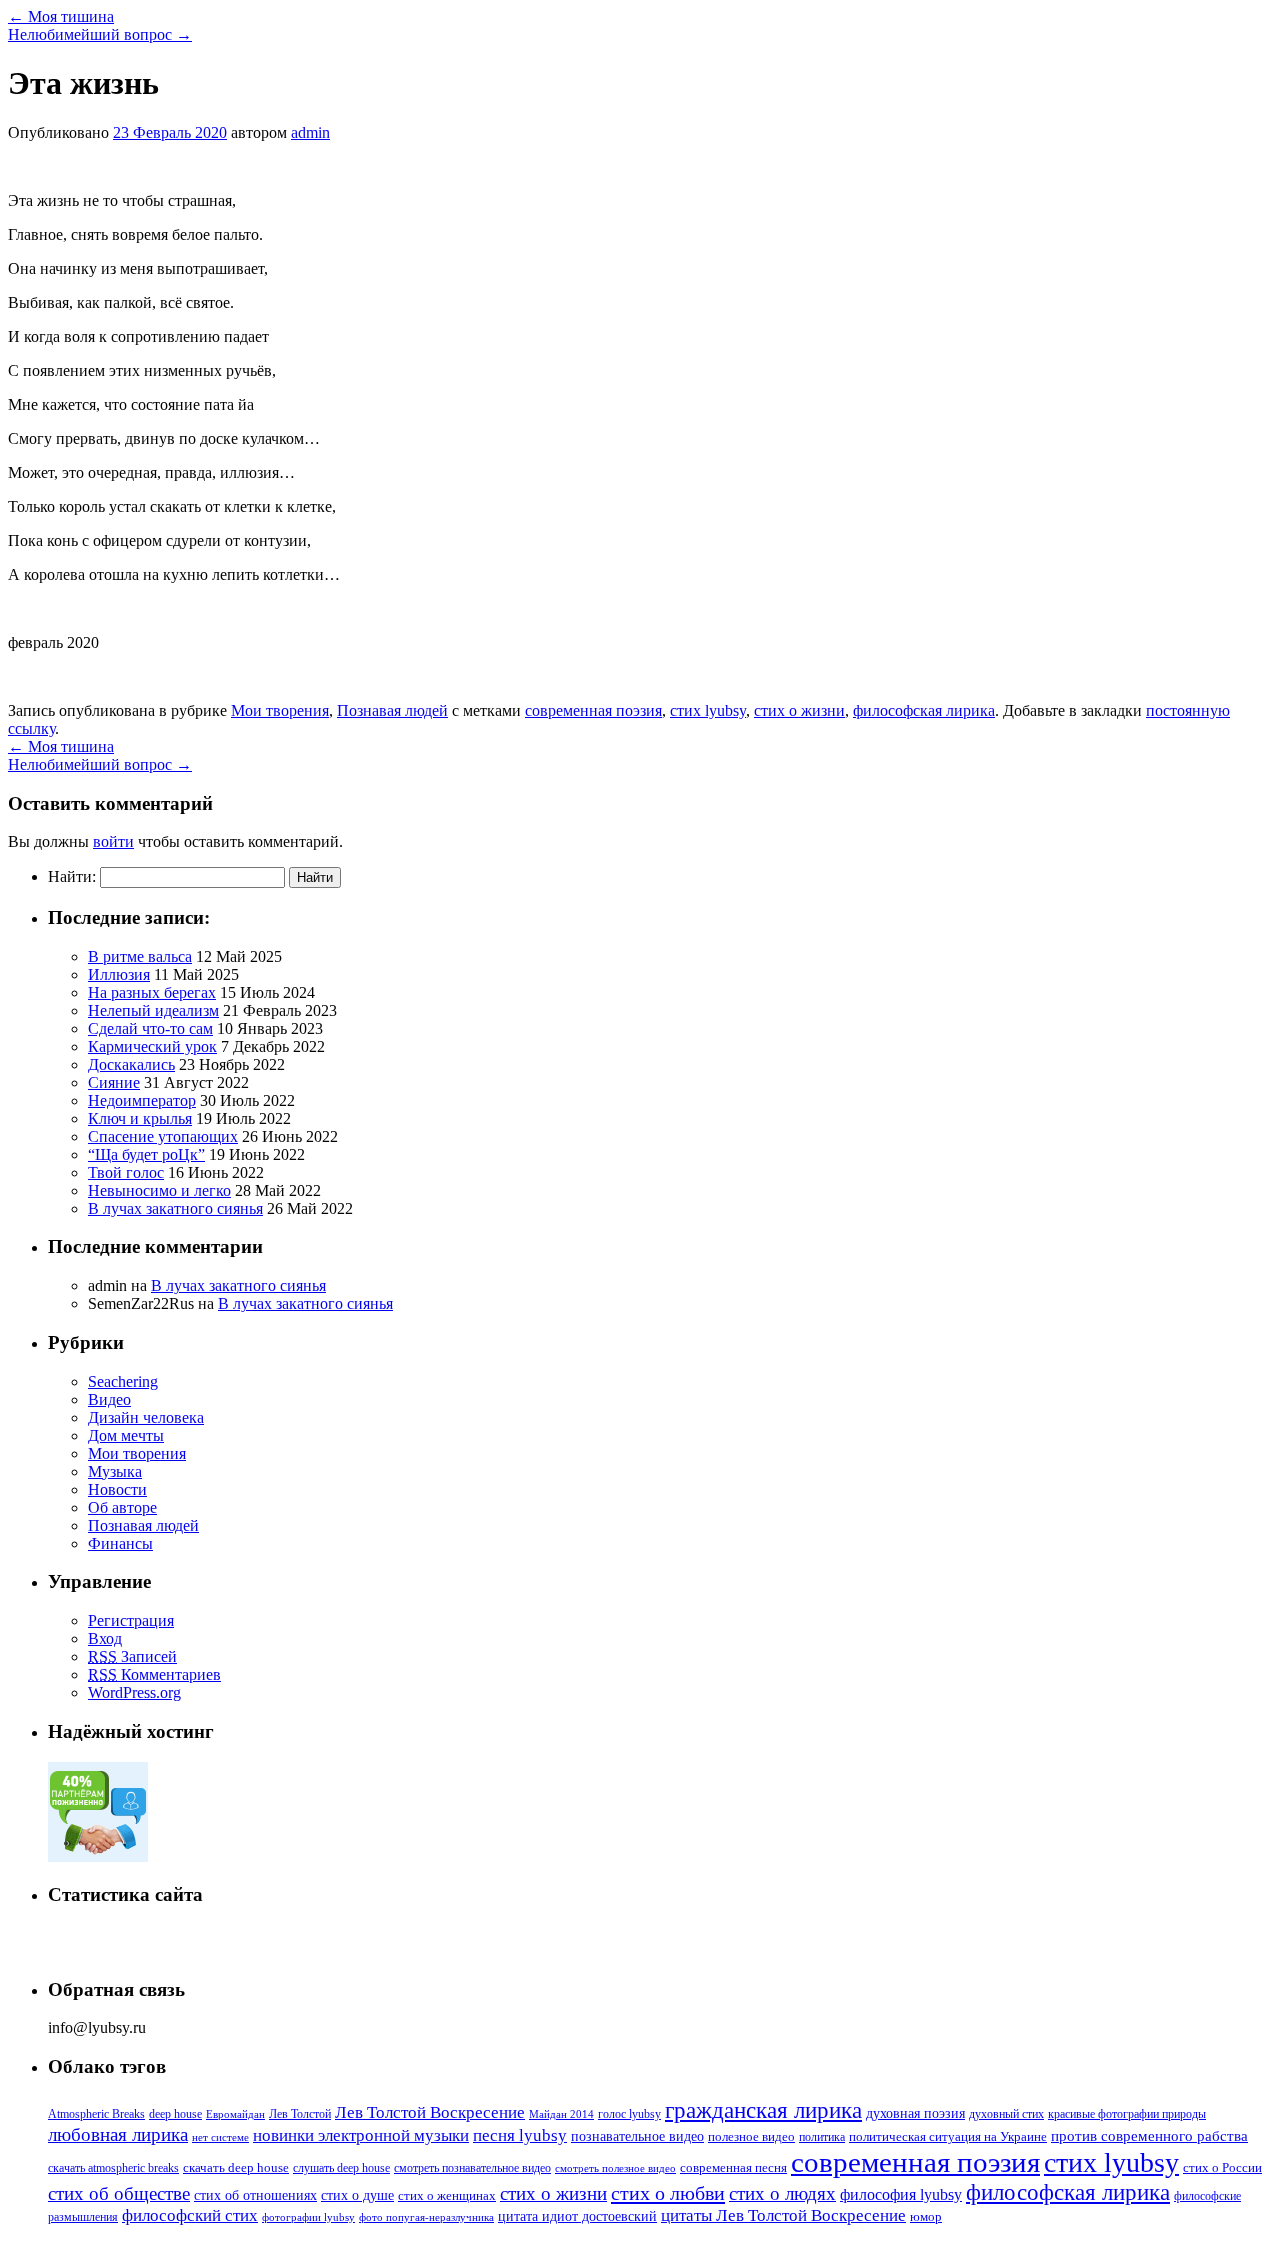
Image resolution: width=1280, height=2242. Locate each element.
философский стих (190, 2215)
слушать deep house (341, 2168)
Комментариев (154, 1674)
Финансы (120, 1543)
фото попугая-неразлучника (426, 2217)
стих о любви (668, 2193)
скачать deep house (236, 2168)
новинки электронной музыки (361, 2135)
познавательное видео (637, 2136)
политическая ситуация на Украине (948, 2137)
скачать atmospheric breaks (113, 2168)
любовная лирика (118, 2134)
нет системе (220, 2137)
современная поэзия (593, 710)
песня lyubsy (520, 2135)
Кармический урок (152, 1046)
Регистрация (131, 1620)
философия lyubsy (901, 2194)
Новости (117, 1489)
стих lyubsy (708, 710)
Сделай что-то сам (150, 1028)
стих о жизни (799, 710)
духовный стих (1006, 2114)
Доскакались (131, 1064)
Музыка (115, 1471)
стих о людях (782, 2193)
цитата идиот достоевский (577, 2216)
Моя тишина (61, 16)
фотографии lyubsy (308, 2217)
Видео (109, 1399)
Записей (132, 1656)
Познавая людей (392, 710)
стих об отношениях (255, 2195)
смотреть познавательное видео (472, 2168)
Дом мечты (126, 1435)
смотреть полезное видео (615, 2168)
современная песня (733, 2168)
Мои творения (280, 710)
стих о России (1222, 2168)
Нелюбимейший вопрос (100, 34)
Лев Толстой (300, 2114)
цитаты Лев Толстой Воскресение (783, 2215)
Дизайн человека (146, 1417)
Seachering (123, 1381)
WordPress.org (134, 1692)
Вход (105, 1638)
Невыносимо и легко (159, 1190)
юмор (926, 2216)
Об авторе (122, 1507)
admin (310, 132)
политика (822, 2137)
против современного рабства (1149, 2136)
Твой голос (126, 1172)
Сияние (114, 1082)
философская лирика (924, 710)
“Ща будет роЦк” (146, 1154)
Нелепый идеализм (153, 1010)
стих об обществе (119, 2193)
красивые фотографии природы (1127, 2114)
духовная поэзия (915, 2113)
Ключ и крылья (140, 1118)
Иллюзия (119, 974)
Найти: (72, 876)
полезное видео (751, 2137)
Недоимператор (142, 1100)
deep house (175, 2114)
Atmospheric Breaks (96, 2114)
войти (113, 841)
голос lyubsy (629, 2114)
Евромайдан (235, 2114)
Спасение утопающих (163, 1136)
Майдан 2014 (561, 2114)
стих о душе (357, 2195)
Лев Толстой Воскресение (430, 2112)
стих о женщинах (447, 2195)
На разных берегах (152, 992)
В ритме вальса (140, 956)
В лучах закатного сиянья (175, 1208)
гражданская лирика (763, 2110)
